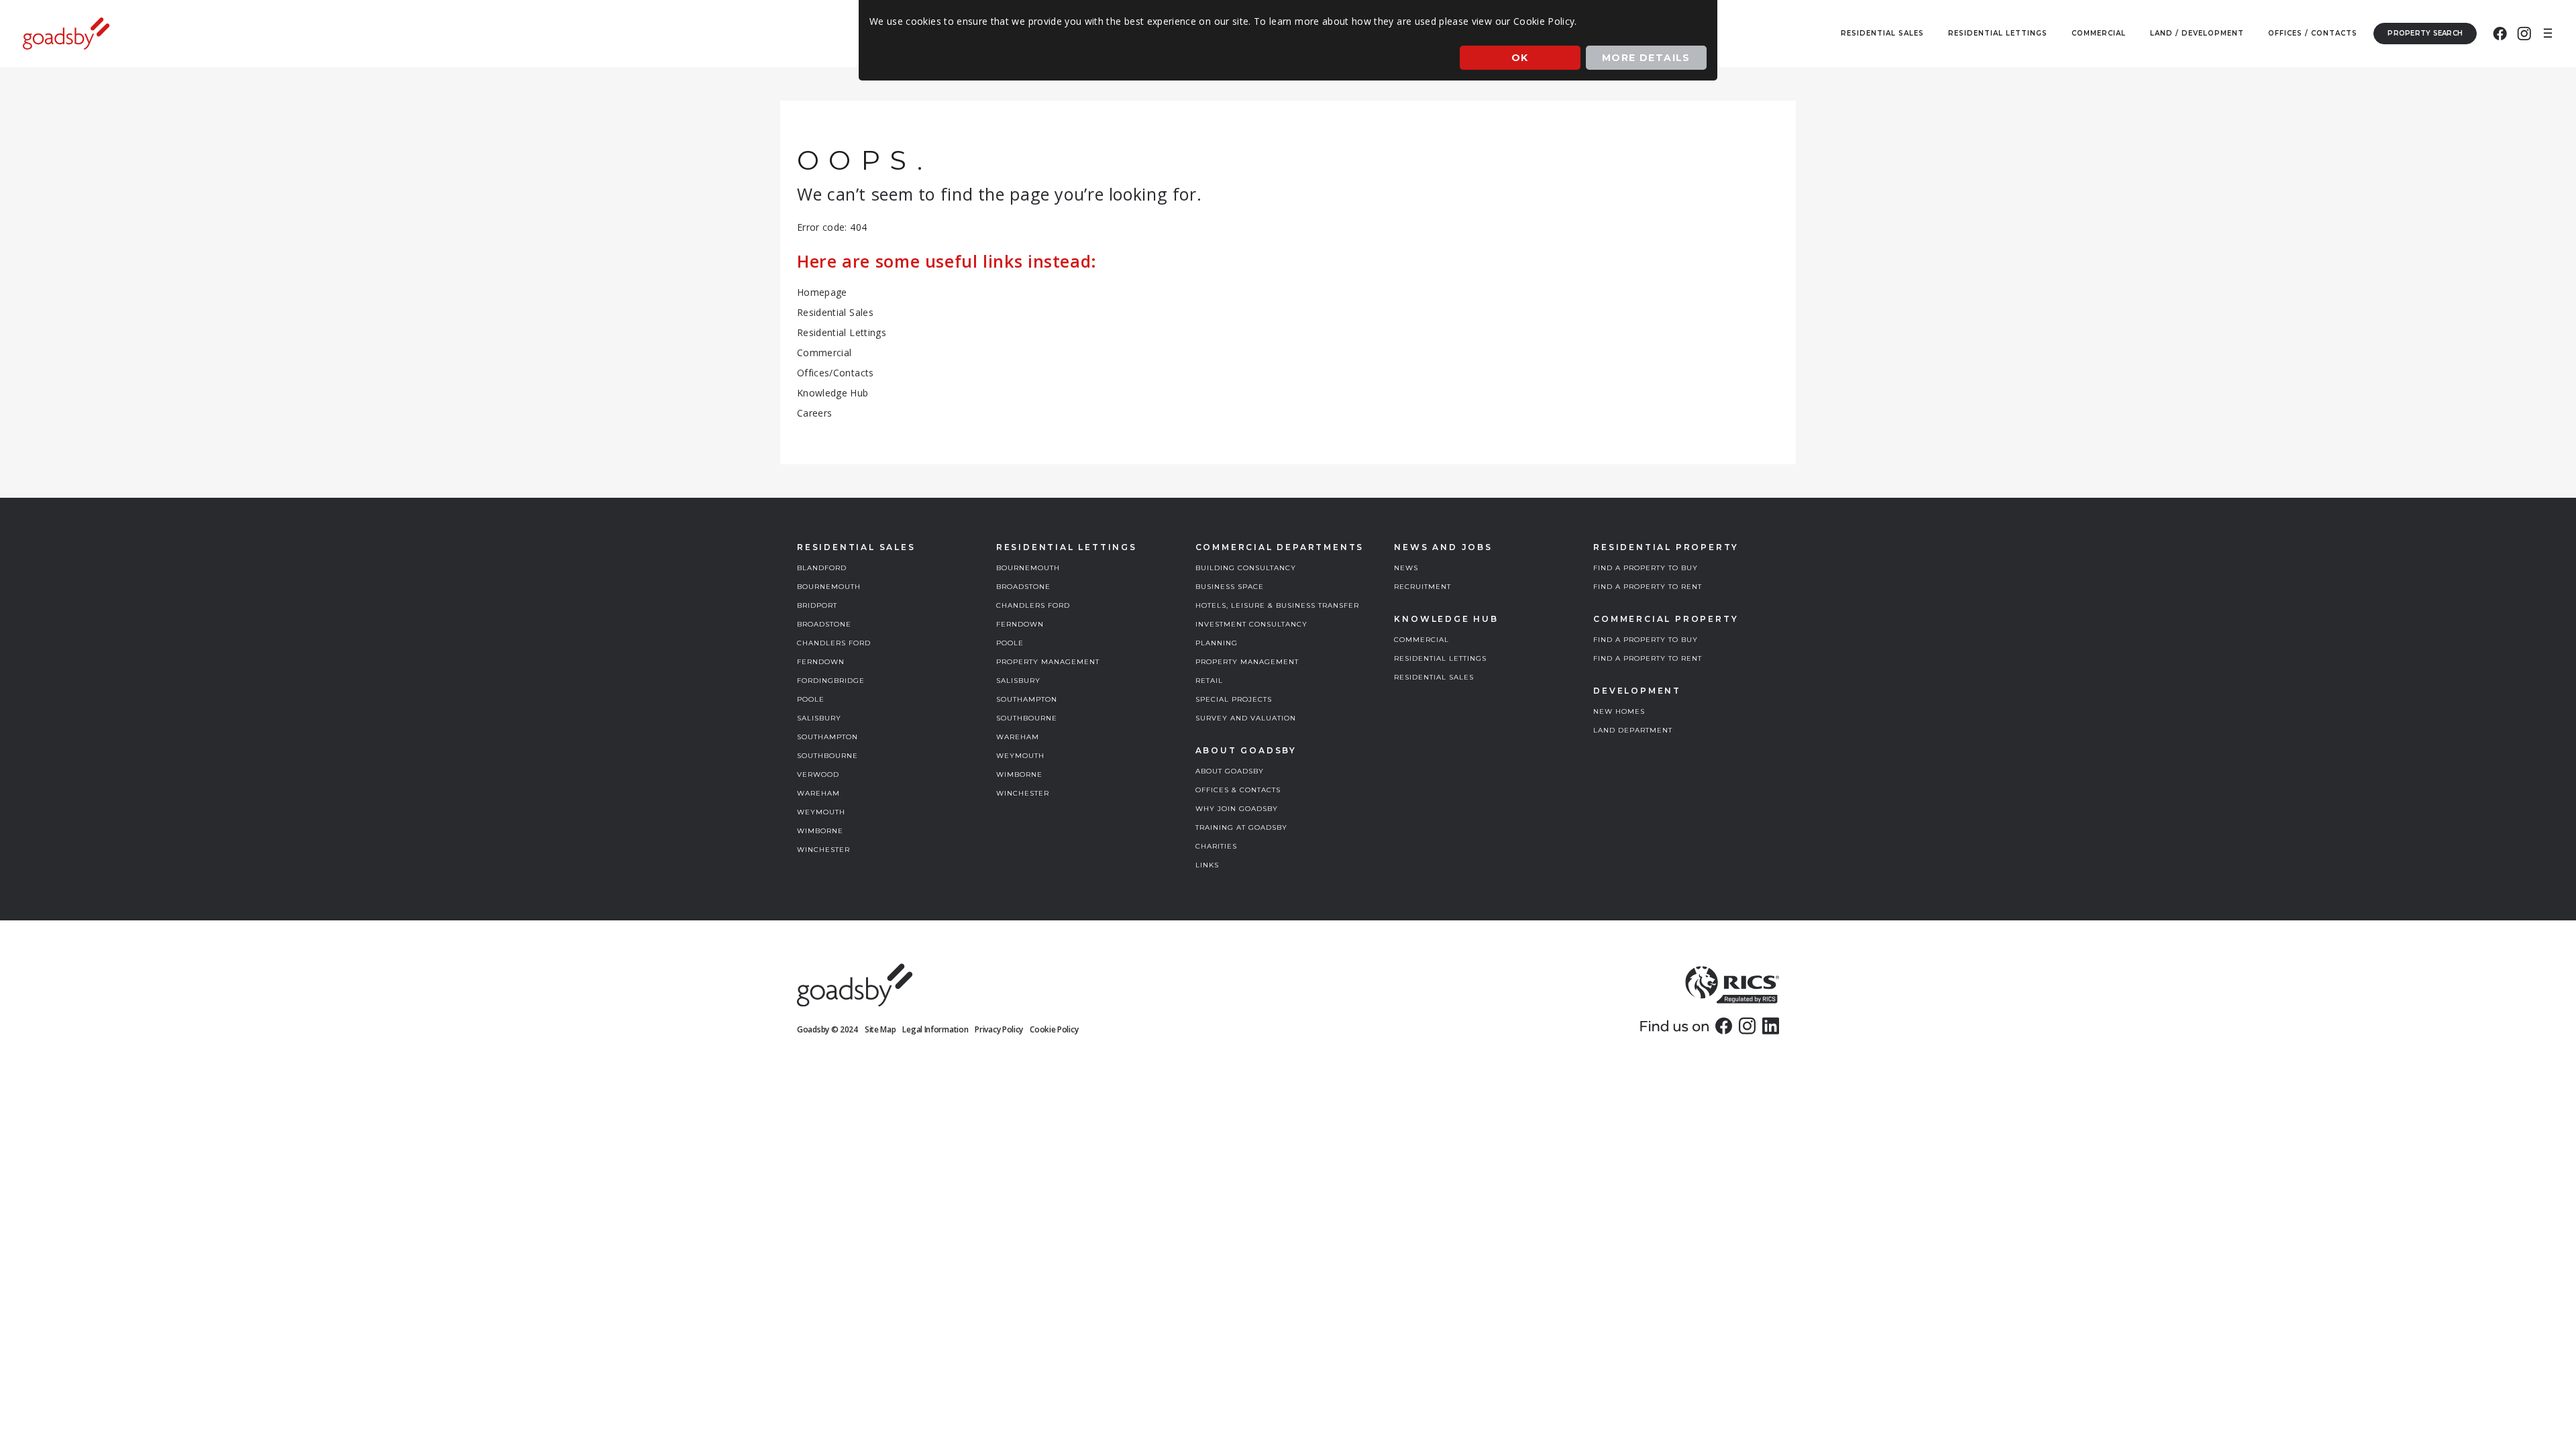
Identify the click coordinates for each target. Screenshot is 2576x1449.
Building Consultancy (1246, 568)
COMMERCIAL (1421, 640)
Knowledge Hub (833, 393)
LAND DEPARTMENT (1633, 730)
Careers (814, 413)
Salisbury (819, 718)
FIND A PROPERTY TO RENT (1648, 587)
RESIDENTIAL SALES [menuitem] (1882, 33)
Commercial (824, 353)
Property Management (1048, 662)
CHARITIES (1216, 846)
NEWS (1406, 568)
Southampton (827, 737)
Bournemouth (829, 587)
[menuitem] (2500, 34)
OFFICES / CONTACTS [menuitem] (2313, 33)
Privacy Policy (999, 1029)
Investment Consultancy (1251, 624)
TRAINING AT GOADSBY (1241, 827)
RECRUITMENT (1423, 587)
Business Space (1230, 587)
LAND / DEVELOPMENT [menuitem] (2197, 33)
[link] (1724, 1026)
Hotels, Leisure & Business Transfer (1277, 605)
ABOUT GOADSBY (1230, 771)
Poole (811, 699)
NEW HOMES (1619, 711)
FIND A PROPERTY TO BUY (1646, 568)
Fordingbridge (831, 681)
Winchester (823, 850)
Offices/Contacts (836, 373)
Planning (1217, 643)
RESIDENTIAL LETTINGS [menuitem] (1998, 33)
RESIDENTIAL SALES (1434, 677)
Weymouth (821, 812)
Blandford (822, 568)
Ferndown (821, 662)
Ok (1520, 58)
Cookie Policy (1054, 1029)
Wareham (818, 793)
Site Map (880, 1029)
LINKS (1207, 865)
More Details (1646, 58)
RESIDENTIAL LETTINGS (1440, 658)
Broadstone (824, 624)
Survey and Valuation (1246, 718)
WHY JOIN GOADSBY (1237, 809)
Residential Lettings (842, 332)
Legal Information (935, 1029)
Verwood (818, 774)
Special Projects (1234, 699)
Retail (1209, 681)
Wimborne (820, 831)
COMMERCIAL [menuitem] (2099, 33)
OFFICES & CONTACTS (1238, 790)
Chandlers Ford (834, 643)
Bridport (817, 605)
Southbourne (827, 756)
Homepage (822, 292)
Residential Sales (835, 312)
